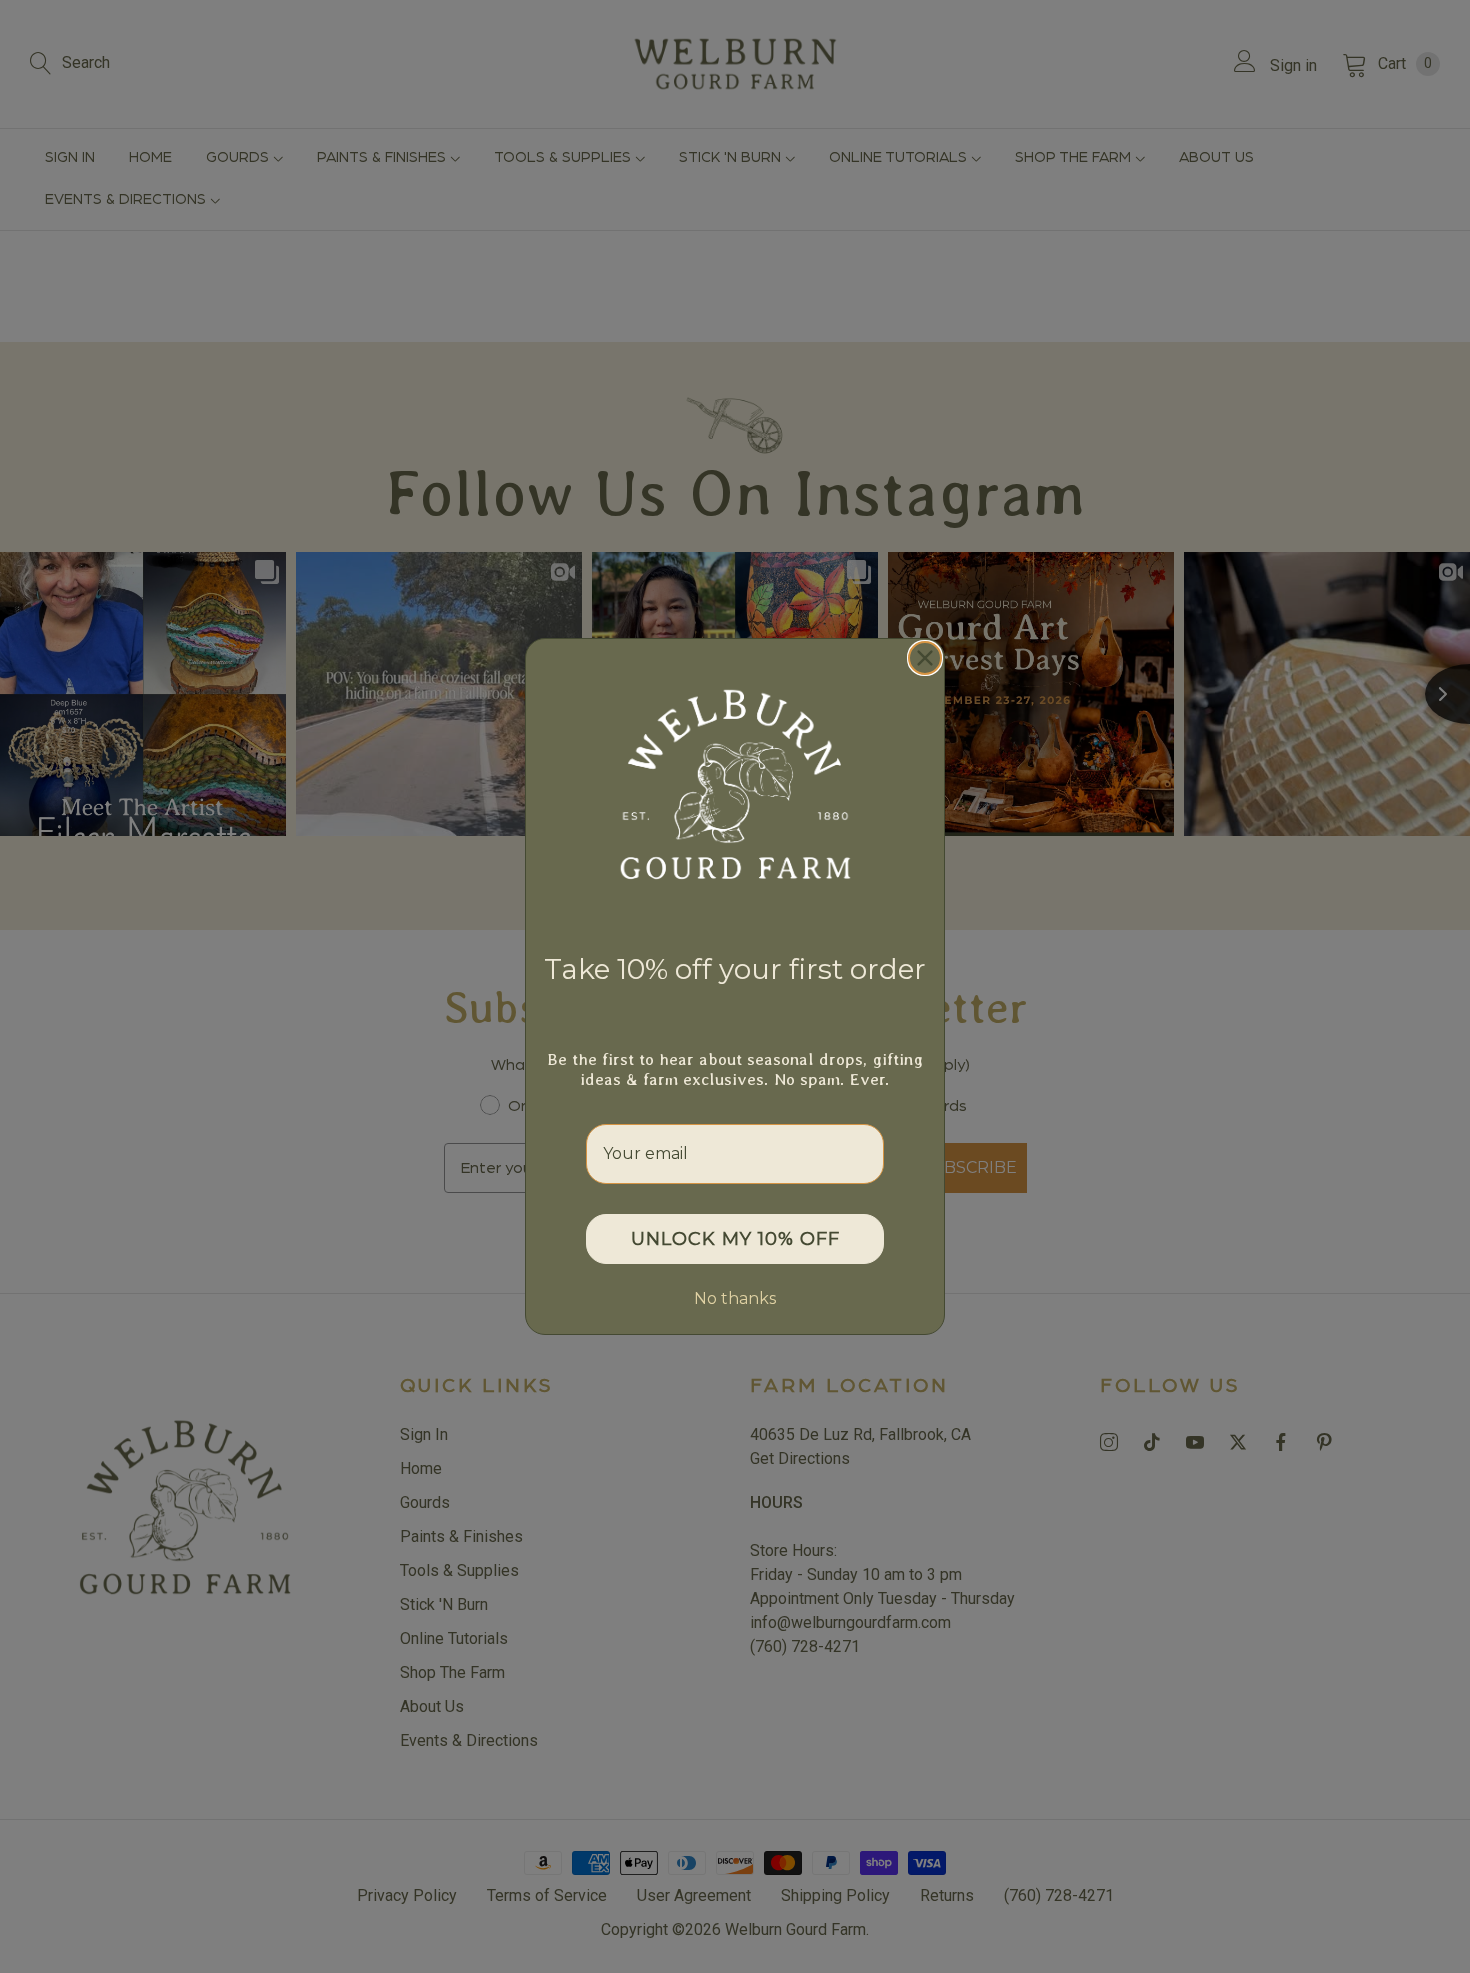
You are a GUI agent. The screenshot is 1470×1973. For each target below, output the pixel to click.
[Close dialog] (925, 658)
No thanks (735, 1298)
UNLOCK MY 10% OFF (735, 1239)
